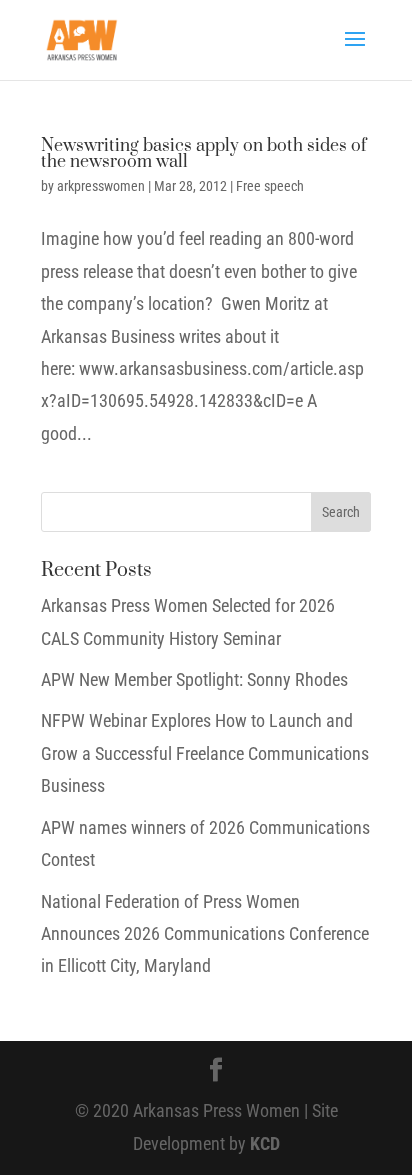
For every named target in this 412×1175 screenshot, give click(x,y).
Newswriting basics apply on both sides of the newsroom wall (203, 154)
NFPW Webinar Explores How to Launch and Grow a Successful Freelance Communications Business (205, 753)
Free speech (270, 186)
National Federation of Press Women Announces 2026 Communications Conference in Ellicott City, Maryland (205, 934)
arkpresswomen (101, 186)
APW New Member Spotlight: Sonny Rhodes (194, 679)
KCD (265, 1143)
